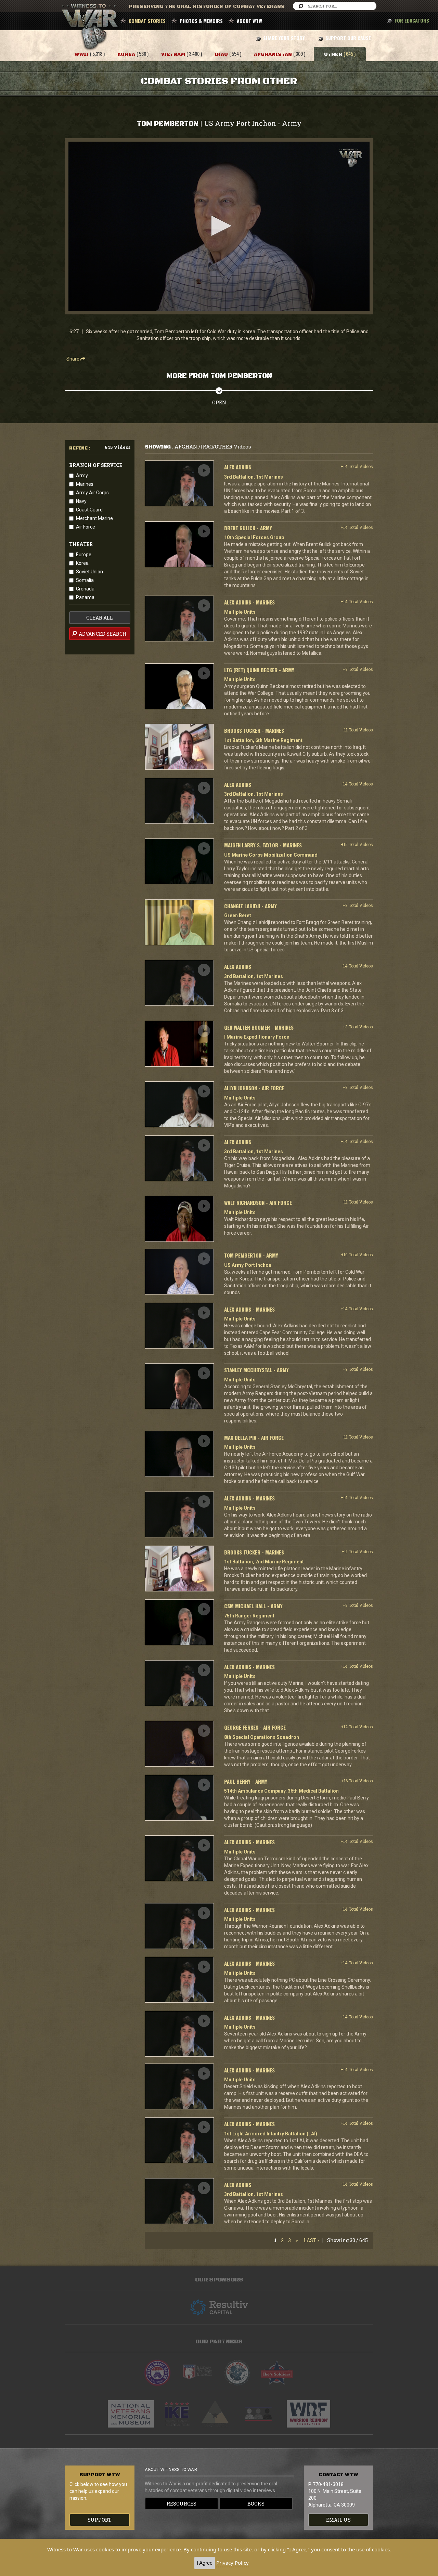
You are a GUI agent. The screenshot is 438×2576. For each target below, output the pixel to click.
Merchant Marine (94, 518)
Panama (85, 597)
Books (256, 2504)
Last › (311, 2240)
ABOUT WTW (249, 21)
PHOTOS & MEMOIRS (201, 21)
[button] (219, 226)
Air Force (86, 527)
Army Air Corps (92, 493)
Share (73, 359)
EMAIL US (338, 2520)
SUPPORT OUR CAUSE (348, 38)
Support (100, 2520)
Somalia (85, 580)
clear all (100, 618)
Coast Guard (89, 510)
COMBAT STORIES (147, 21)
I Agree (205, 2563)
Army (82, 476)
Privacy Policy (233, 2563)
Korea (82, 563)
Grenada (85, 589)
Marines (85, 484)
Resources (182, 2504)
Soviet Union (89, 572)
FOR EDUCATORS (412, 20)
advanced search (102, 634)
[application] (219, 226)
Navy (81, 501)
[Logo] (351, 158)
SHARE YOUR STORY (284, 38)
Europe (84, 555)
